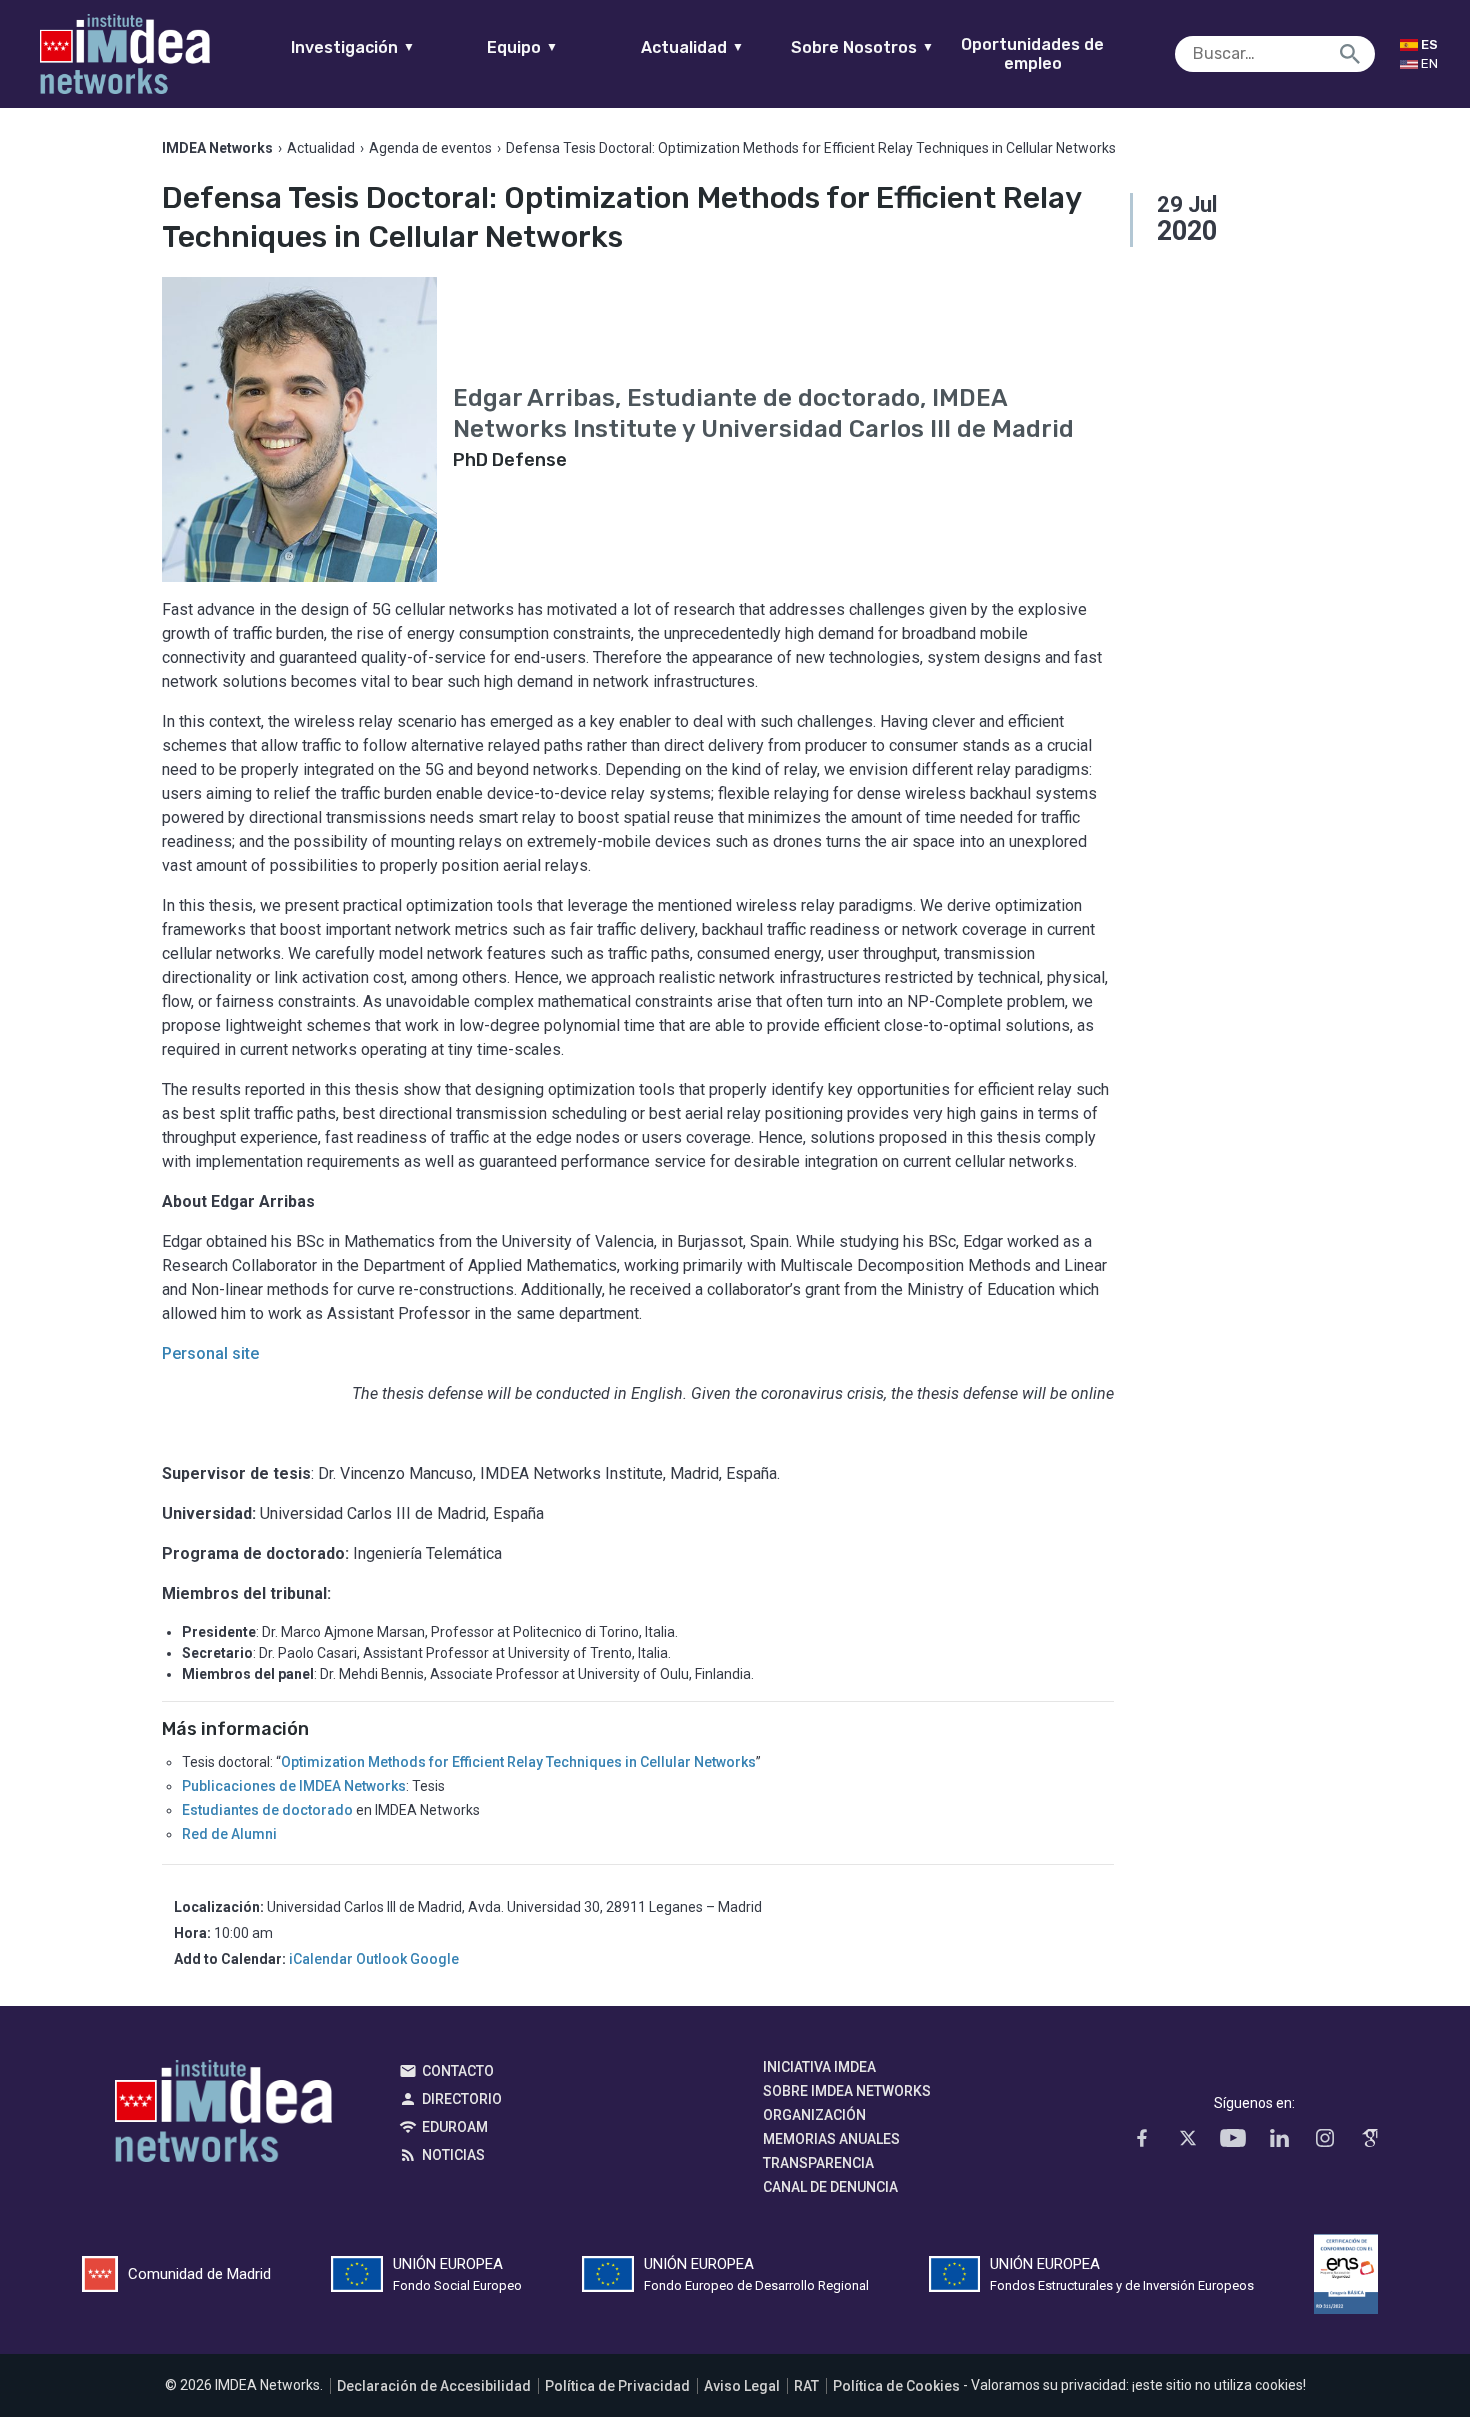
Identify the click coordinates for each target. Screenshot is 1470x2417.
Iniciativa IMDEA (819, 2067)
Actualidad (692, 47)
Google (434, 1959)
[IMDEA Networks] (125, 54)
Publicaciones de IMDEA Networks (294, 1786)
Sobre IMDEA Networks (847, 2091)
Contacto (458, 2071)
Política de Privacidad (617, 2386)
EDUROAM (455, 2127)
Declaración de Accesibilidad (434, 2386)
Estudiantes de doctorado (267, 1810)
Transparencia (818, 2163)
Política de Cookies (896, 2386)
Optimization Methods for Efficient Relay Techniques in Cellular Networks (518, 1762)
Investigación (353, 47)
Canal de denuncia (830, 2187)
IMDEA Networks (223, 2116)
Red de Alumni (229, 1834)
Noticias (453, 2155)
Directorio (462, 2099)
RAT (806, 2386)
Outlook (381, 1959)
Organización (814, 2115)
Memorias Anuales (831, 2139)
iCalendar (321, 1959)
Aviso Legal (742, 2386)
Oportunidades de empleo (1032, 54)
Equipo (522, 47)
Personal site (210, 1353)
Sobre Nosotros (862, 47)
